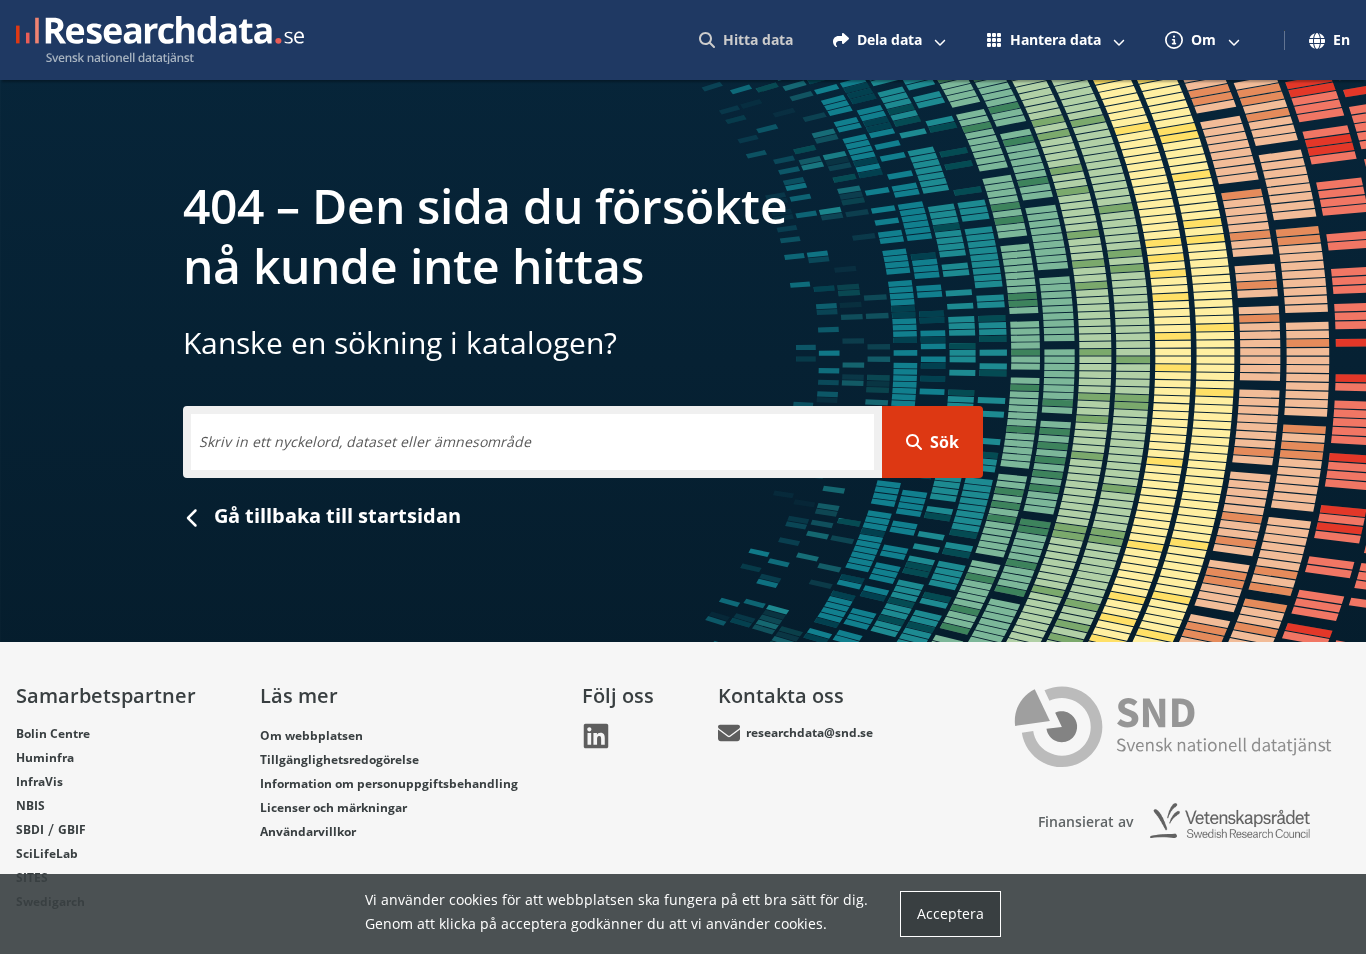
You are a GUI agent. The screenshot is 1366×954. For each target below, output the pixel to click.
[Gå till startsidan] (160, 40)
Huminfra (45, 757)
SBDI (30, 829)
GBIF (72, 829)
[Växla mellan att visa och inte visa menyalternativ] (940, 40)
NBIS (30, 805)
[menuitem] (746, 40)
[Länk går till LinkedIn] (596, 736)
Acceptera (950, 913)
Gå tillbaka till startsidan (335, 515)
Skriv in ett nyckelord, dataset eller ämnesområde (365, 441)
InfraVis (39, 781)
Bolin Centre (53, 733)
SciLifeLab (47, 853)
